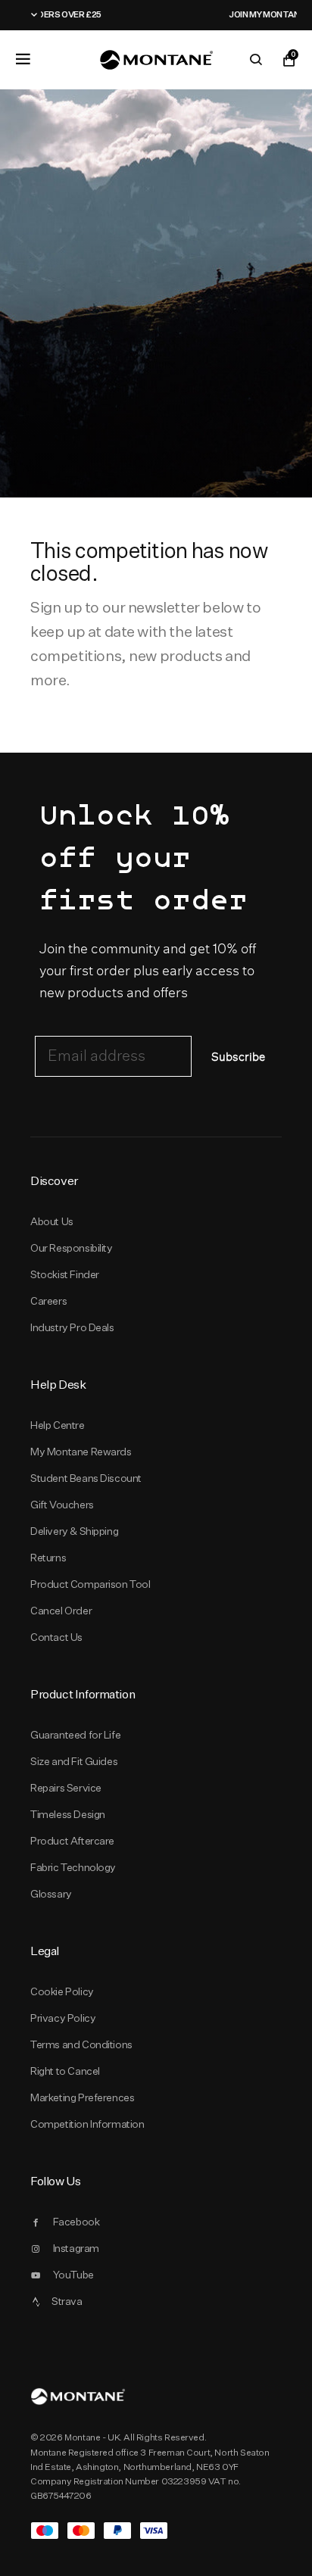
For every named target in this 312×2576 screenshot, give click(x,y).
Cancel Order (61, 1611)
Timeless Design (68, 1814)
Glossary (51, 1894)
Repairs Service (66, 1788)
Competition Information (87, 2124)
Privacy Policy (63, 2018)
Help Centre (58, 1425)
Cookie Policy (62, 1991)
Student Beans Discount (86, 1478)
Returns (48, 1558)
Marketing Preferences (82, 2097)
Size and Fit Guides (74, 1761)
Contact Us (56, 1637)
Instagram (76, 2248)
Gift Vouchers (62, 1505)
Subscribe (238, 1057)
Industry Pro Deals (72, 1327)
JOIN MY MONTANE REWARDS (212, 14)
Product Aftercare (72, 1841)
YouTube (73, 2275)
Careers (48, 1301)
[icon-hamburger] (23, 59)
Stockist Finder (65, 1274)
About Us (52, 1221)
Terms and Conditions (81, 2044)
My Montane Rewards (81, 1452)
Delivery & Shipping (74, 1531)
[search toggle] (256, 60)
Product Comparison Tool (90, 1584)
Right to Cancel (65, 2071)
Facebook (76, 2222)
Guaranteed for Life (75, 1735)
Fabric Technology (73, 1867)
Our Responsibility (72, 1248)
